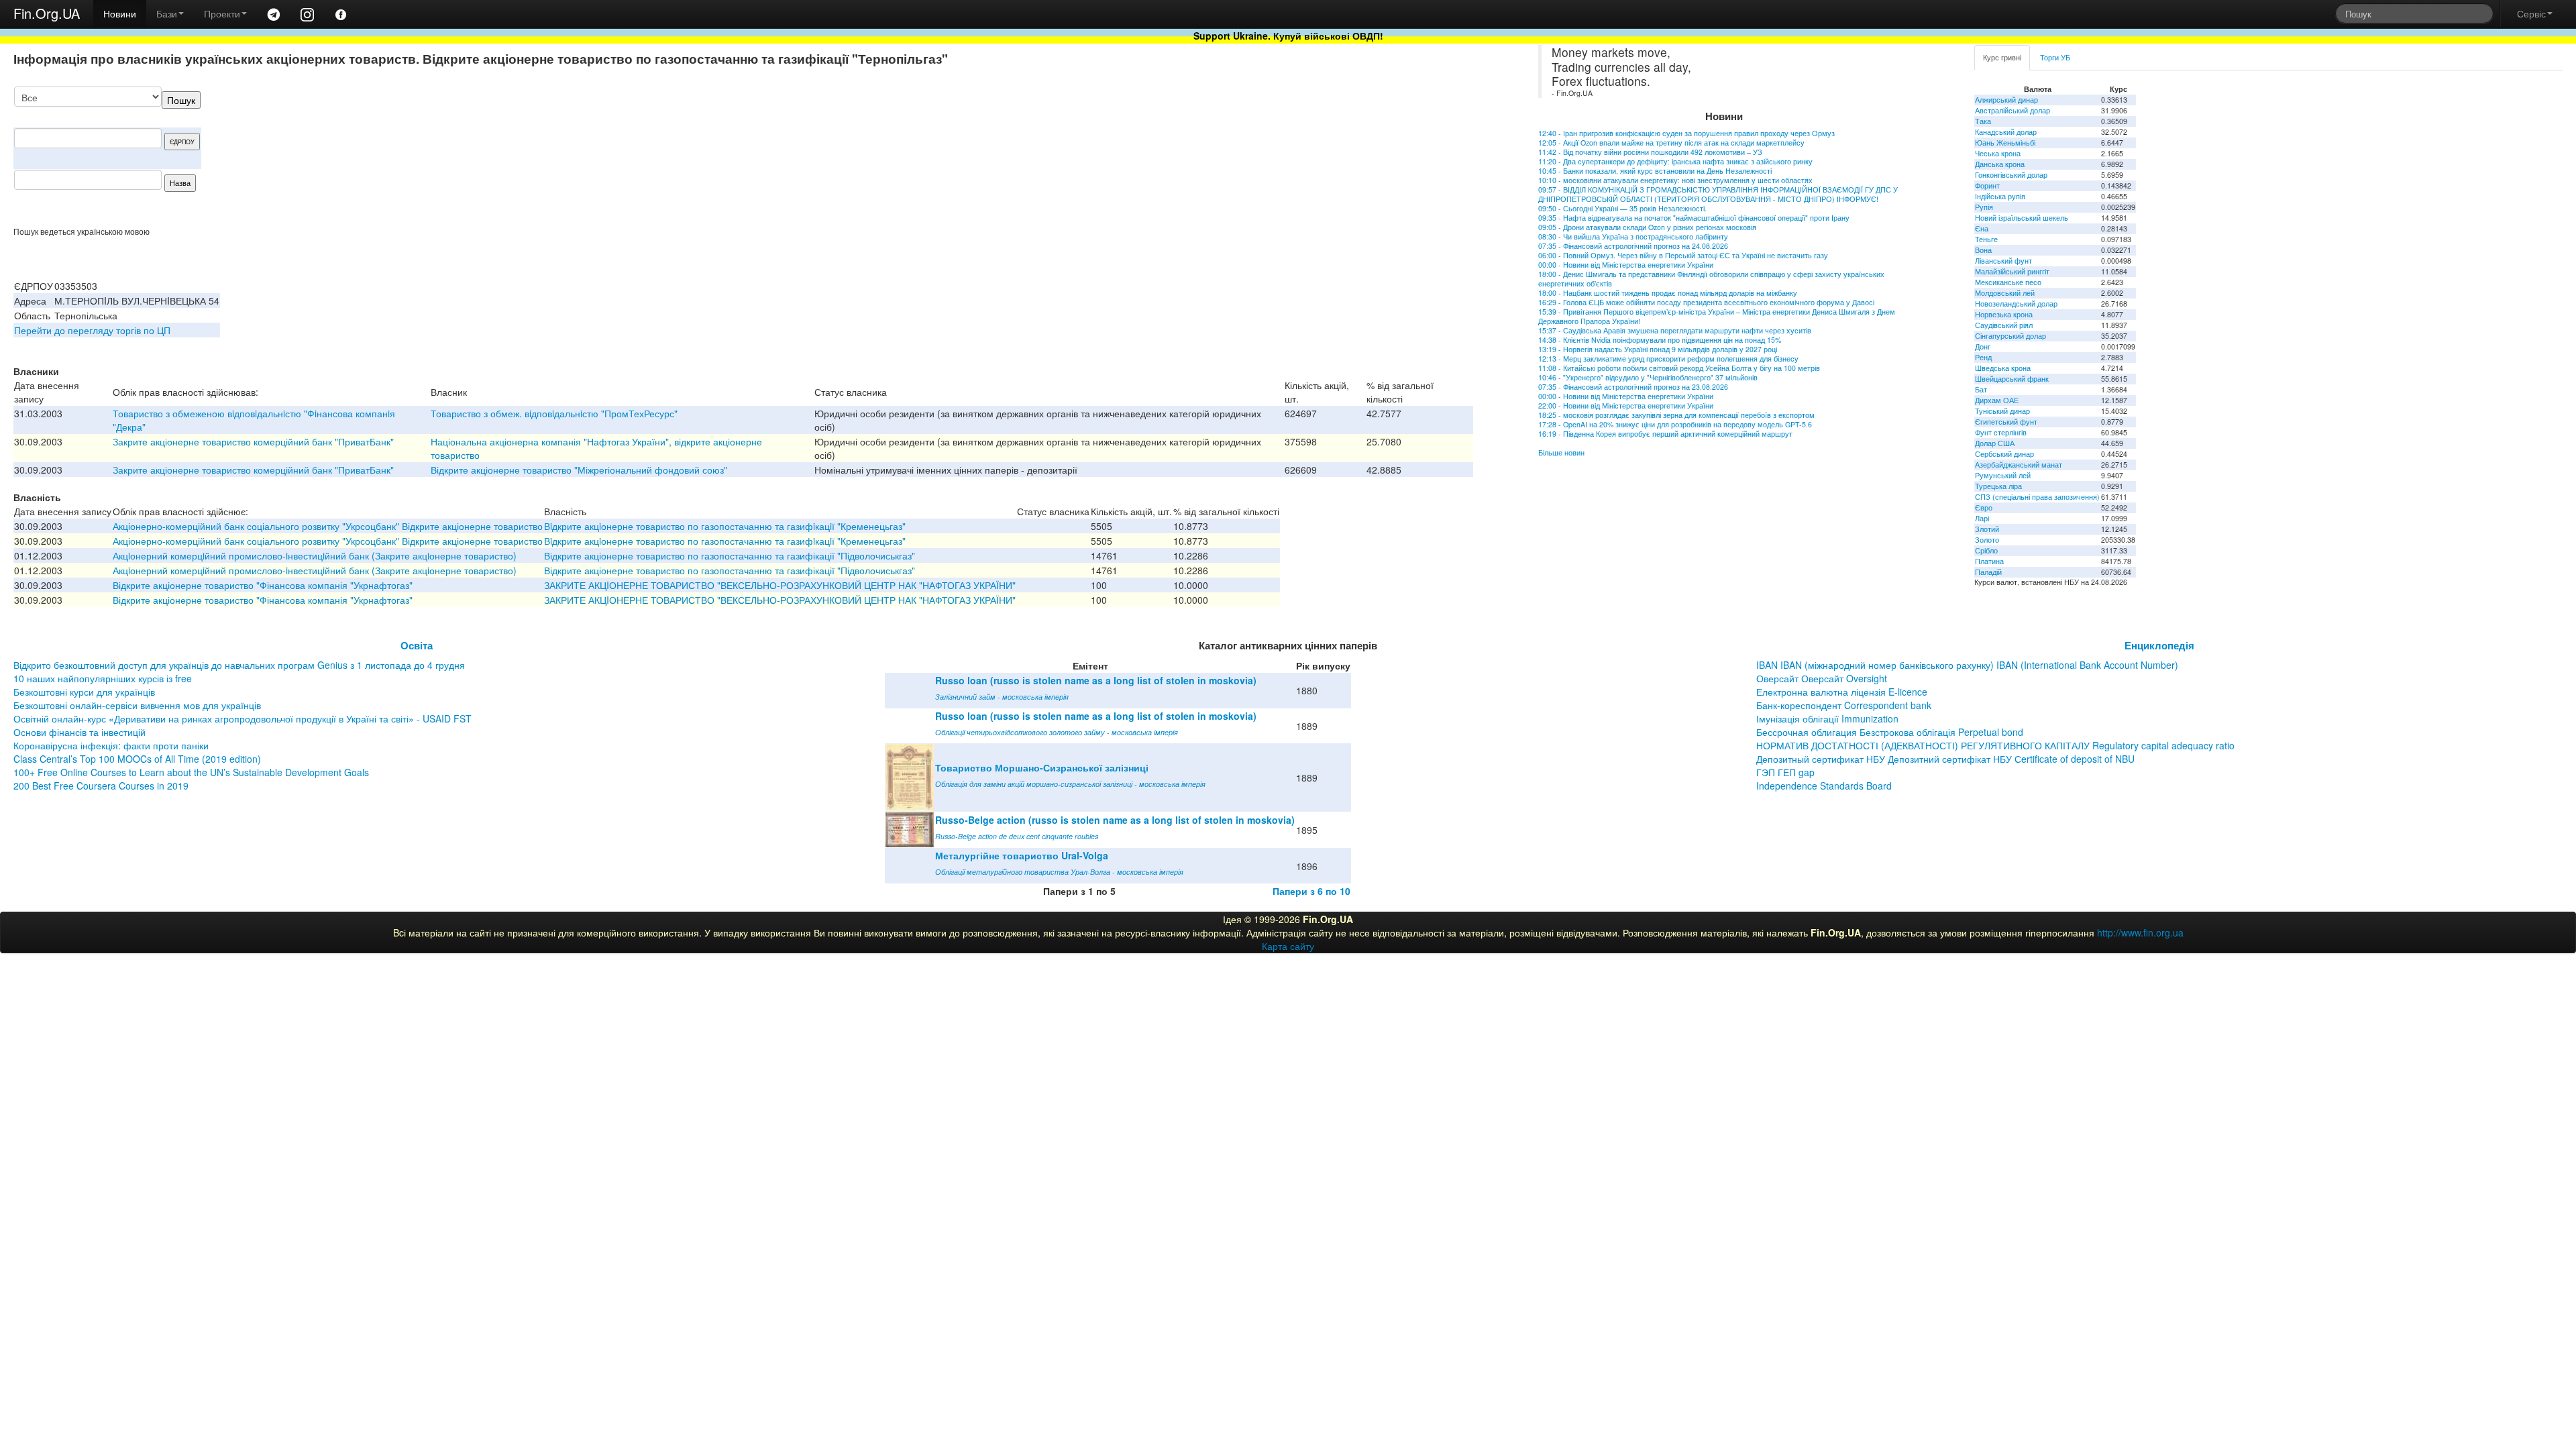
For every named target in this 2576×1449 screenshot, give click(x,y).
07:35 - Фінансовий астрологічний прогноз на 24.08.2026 (1633, 246)
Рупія (1984, 207)
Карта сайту (1288, 946)
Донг (1983, 346)
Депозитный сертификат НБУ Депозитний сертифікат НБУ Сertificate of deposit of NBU (1945, 759)
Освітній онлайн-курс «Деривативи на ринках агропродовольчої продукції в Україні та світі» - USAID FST (243, 718)
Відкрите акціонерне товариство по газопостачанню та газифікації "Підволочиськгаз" (730, 555)
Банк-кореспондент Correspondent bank (1844, 705)
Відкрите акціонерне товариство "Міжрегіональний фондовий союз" (579, 470)
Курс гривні (2002, 57)
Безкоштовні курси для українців (84, 692)
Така (1983, 121)
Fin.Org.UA (47, 13)
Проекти (222, 13)
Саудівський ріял (2004, 325)
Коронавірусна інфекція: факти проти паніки (111, 745)
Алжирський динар (2006, 100)
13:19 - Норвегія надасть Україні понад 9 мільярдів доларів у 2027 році (1658, 349)
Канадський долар (2006, 132)
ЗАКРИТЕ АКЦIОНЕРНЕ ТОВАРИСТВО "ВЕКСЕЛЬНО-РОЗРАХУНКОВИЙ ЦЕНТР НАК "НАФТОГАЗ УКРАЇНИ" (780, 585)
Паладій (1988, 572)
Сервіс (2531, 13)
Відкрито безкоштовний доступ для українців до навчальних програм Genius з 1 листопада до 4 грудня (239, 665)
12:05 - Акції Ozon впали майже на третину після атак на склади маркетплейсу (1671, 143)
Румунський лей (2003, 475)
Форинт (1987, 185)
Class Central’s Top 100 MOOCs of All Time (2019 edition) (137, 759)
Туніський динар (2002, 411)
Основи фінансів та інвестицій (79, 732)
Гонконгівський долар (2011, 175)
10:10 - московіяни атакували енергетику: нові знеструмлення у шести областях (1675, 180)
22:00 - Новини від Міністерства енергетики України (1626, 406)
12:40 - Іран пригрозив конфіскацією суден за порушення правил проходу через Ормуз (1686, 133)
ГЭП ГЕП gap (1785, 772)
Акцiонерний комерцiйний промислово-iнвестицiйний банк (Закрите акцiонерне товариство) (315, 555)
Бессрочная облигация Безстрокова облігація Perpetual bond (1890, 732)
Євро (1984, 507)
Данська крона (2000, 164)
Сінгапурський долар (2010, 336)
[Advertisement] (1373, 156)
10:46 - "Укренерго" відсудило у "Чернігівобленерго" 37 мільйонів (1648, 377)
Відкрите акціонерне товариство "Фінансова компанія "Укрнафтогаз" (263, 585)
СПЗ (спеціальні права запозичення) (2037, 497)
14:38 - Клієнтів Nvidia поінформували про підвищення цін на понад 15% (1660, 340)
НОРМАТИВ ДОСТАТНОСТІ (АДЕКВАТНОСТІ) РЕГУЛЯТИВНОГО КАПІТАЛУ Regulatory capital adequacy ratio (1995, 745)
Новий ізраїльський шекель (2022, 218)
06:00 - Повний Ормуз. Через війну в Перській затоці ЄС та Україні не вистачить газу (1683, 255)
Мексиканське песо (2008, 282)
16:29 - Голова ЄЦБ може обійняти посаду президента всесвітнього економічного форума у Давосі (1706, 302)
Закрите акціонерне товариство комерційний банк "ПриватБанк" (253, 441)
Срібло (1986, 550)
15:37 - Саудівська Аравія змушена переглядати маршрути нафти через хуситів (1675, 330)
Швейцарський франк (2012, 379)
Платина (1989, 561)
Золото (1987, 540)
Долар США (1995, 443)
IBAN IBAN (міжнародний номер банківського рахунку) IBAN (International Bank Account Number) (1967, 665)
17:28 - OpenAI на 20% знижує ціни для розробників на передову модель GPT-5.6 (1675, 424)
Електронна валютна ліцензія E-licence (1842, 692)
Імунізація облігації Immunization (1827, 718)
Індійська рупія (2000, 196)
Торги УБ (2055, 57)
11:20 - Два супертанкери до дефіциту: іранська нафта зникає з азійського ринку (1675, 161)
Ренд (1983, 357)
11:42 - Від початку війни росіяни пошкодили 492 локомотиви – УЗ (1650, 152)
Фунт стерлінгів (2001, 432)
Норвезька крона (2004, 314)
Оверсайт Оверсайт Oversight (1822, 678)
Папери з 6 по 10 (1311, 891)
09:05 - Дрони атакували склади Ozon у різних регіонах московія (1647, 227)
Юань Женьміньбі (2005, 143)
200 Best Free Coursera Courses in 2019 (101, 786)
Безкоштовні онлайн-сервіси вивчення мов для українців (137, 705)
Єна (1982, 228)
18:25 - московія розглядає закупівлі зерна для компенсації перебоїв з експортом (1676, 415)
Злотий (1987, 529)
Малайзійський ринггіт (2012, 271)
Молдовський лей (2005, 293)
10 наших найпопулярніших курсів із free (103, 678)
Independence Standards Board (1824, 786)
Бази (167, 13)
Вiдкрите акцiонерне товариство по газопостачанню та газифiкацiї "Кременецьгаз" (725, 526)
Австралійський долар (2012, 110)
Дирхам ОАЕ (1997, 400)
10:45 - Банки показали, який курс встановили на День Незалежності (1655, 171)
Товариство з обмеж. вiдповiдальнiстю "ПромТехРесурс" (554, 413)
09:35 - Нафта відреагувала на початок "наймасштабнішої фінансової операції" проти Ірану (1694, 218)
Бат (1981, 389)
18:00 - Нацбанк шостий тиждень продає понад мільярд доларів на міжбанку (1668, 293)
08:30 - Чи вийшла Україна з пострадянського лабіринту (1633, 236)
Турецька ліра (1998, 486)
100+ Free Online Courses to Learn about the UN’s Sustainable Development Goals (191, 772)
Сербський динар (2004, 454)
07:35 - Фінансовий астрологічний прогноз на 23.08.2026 (1633, 387)
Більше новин (1561, 452)
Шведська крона (2003, 368)
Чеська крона (1998, 153)
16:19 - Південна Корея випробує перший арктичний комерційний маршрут (1665, 434)
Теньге (1986, 239)
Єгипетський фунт (2006, 422)
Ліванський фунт (2003, 261)
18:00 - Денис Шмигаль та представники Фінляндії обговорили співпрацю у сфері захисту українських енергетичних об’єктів (1711, 279)
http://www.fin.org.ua (2140, 932)
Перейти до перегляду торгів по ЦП (92, 330)
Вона (1983, 250)
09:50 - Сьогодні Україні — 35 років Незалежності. (1622, 208)
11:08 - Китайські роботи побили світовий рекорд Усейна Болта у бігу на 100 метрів (1679, 368)
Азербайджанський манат (2019, 465)
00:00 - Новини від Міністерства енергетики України (1626, 265)
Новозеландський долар (2016, 304)
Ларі (1982, 518)
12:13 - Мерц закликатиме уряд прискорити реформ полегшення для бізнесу (1668, 359)
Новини (120, 13)
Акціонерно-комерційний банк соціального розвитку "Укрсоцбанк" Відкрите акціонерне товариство (328, 526)
